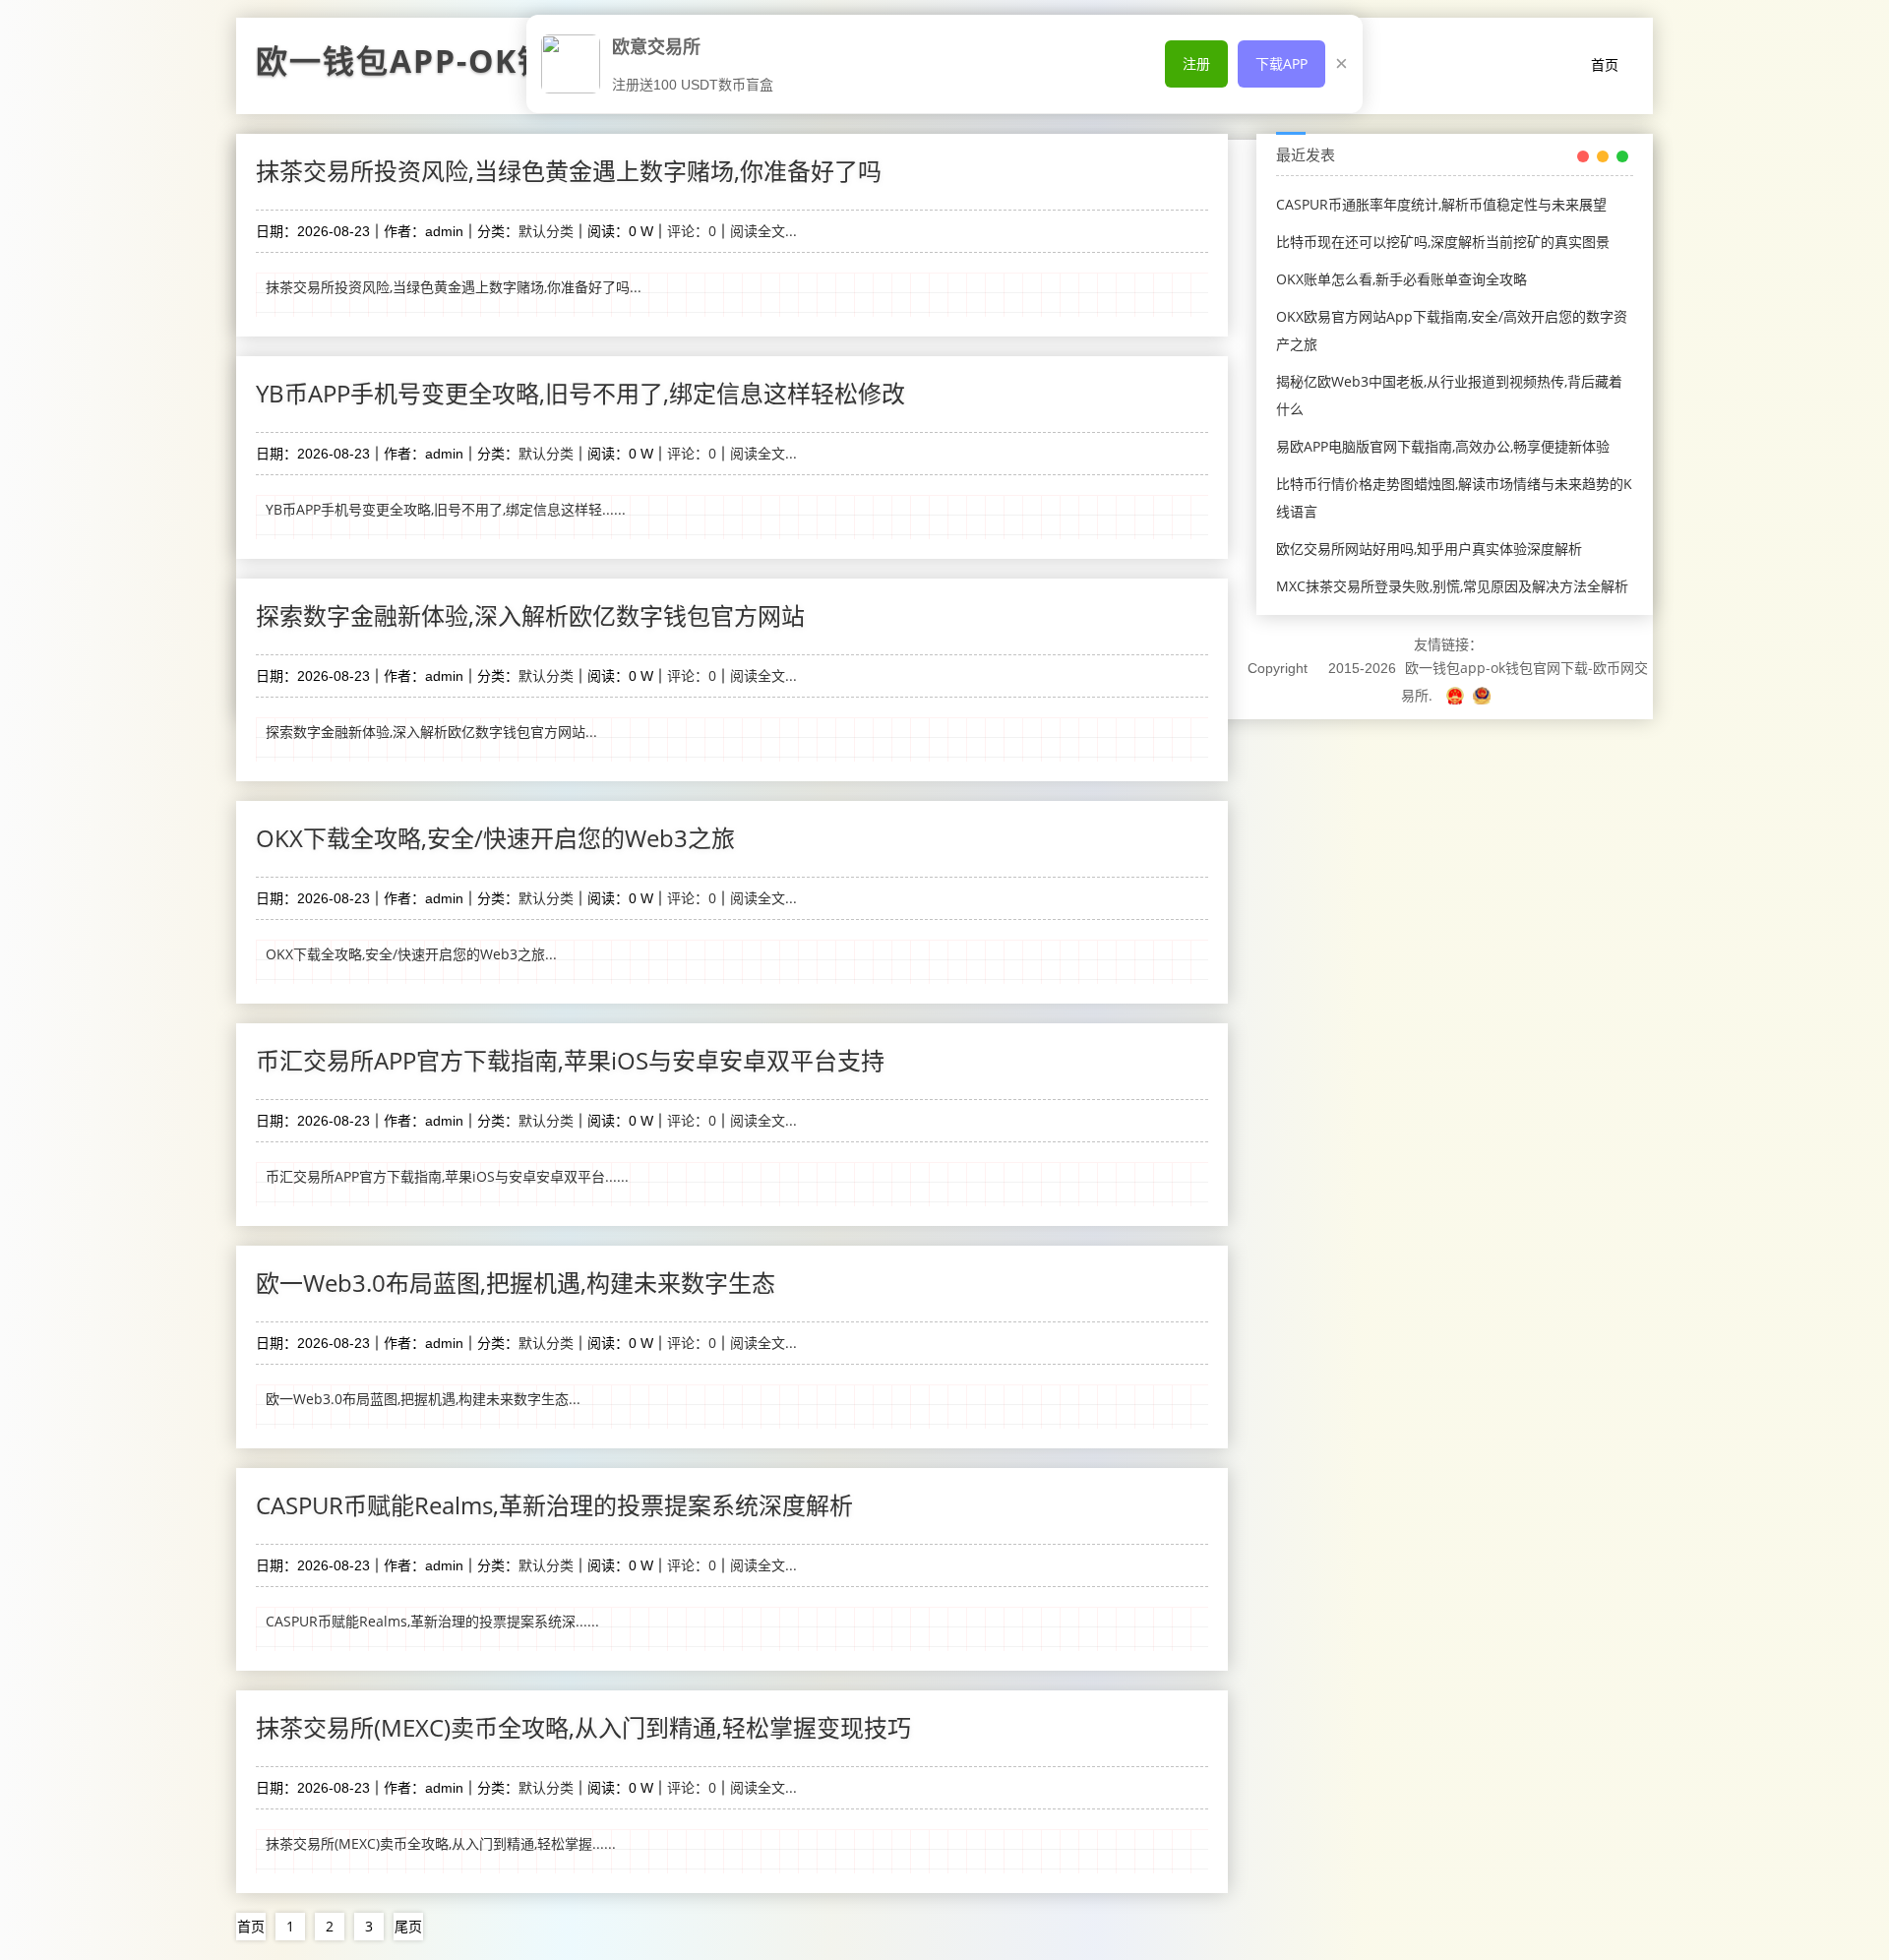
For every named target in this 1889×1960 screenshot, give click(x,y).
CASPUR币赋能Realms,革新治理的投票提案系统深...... (432, 1621)
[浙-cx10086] (1457, 695)
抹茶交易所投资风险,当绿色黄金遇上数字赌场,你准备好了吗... (454, 287)
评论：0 (692, 231)
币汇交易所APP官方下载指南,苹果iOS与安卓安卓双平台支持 (570, 1060)
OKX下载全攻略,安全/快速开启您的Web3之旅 (495, 838)
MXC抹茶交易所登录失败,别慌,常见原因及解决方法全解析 (1452, 586)
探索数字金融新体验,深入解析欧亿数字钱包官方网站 (530, 615)
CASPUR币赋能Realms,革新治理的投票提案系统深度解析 (554, 1505)
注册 (1196, 63)
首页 (1605, 64)
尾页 (408, 1926)
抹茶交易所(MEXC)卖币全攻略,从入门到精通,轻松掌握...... (441, 1843)
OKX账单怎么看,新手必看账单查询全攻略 (1402, 279)
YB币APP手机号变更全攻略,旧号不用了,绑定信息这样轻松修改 (580, 393)
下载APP (1281, 63)
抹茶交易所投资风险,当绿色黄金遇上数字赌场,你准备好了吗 (569, 171)
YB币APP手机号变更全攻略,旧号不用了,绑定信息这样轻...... (446, 509)
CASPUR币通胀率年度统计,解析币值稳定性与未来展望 (1441, 204)
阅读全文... (763, 231)
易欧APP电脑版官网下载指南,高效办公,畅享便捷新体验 (1443, 446)
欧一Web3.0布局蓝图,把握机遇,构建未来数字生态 (516, 1283)
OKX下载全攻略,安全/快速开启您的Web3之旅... (411, 954)
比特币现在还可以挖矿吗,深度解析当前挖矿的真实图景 (1443, 242)
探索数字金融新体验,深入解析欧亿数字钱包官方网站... (431, 732)
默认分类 (546, 231)
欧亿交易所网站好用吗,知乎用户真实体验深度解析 (1429, 549)
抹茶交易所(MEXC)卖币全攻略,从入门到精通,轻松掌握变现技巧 (583, 1727)
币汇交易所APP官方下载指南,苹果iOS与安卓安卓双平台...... (447, 1176)
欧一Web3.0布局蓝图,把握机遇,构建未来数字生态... (423, 1399)
